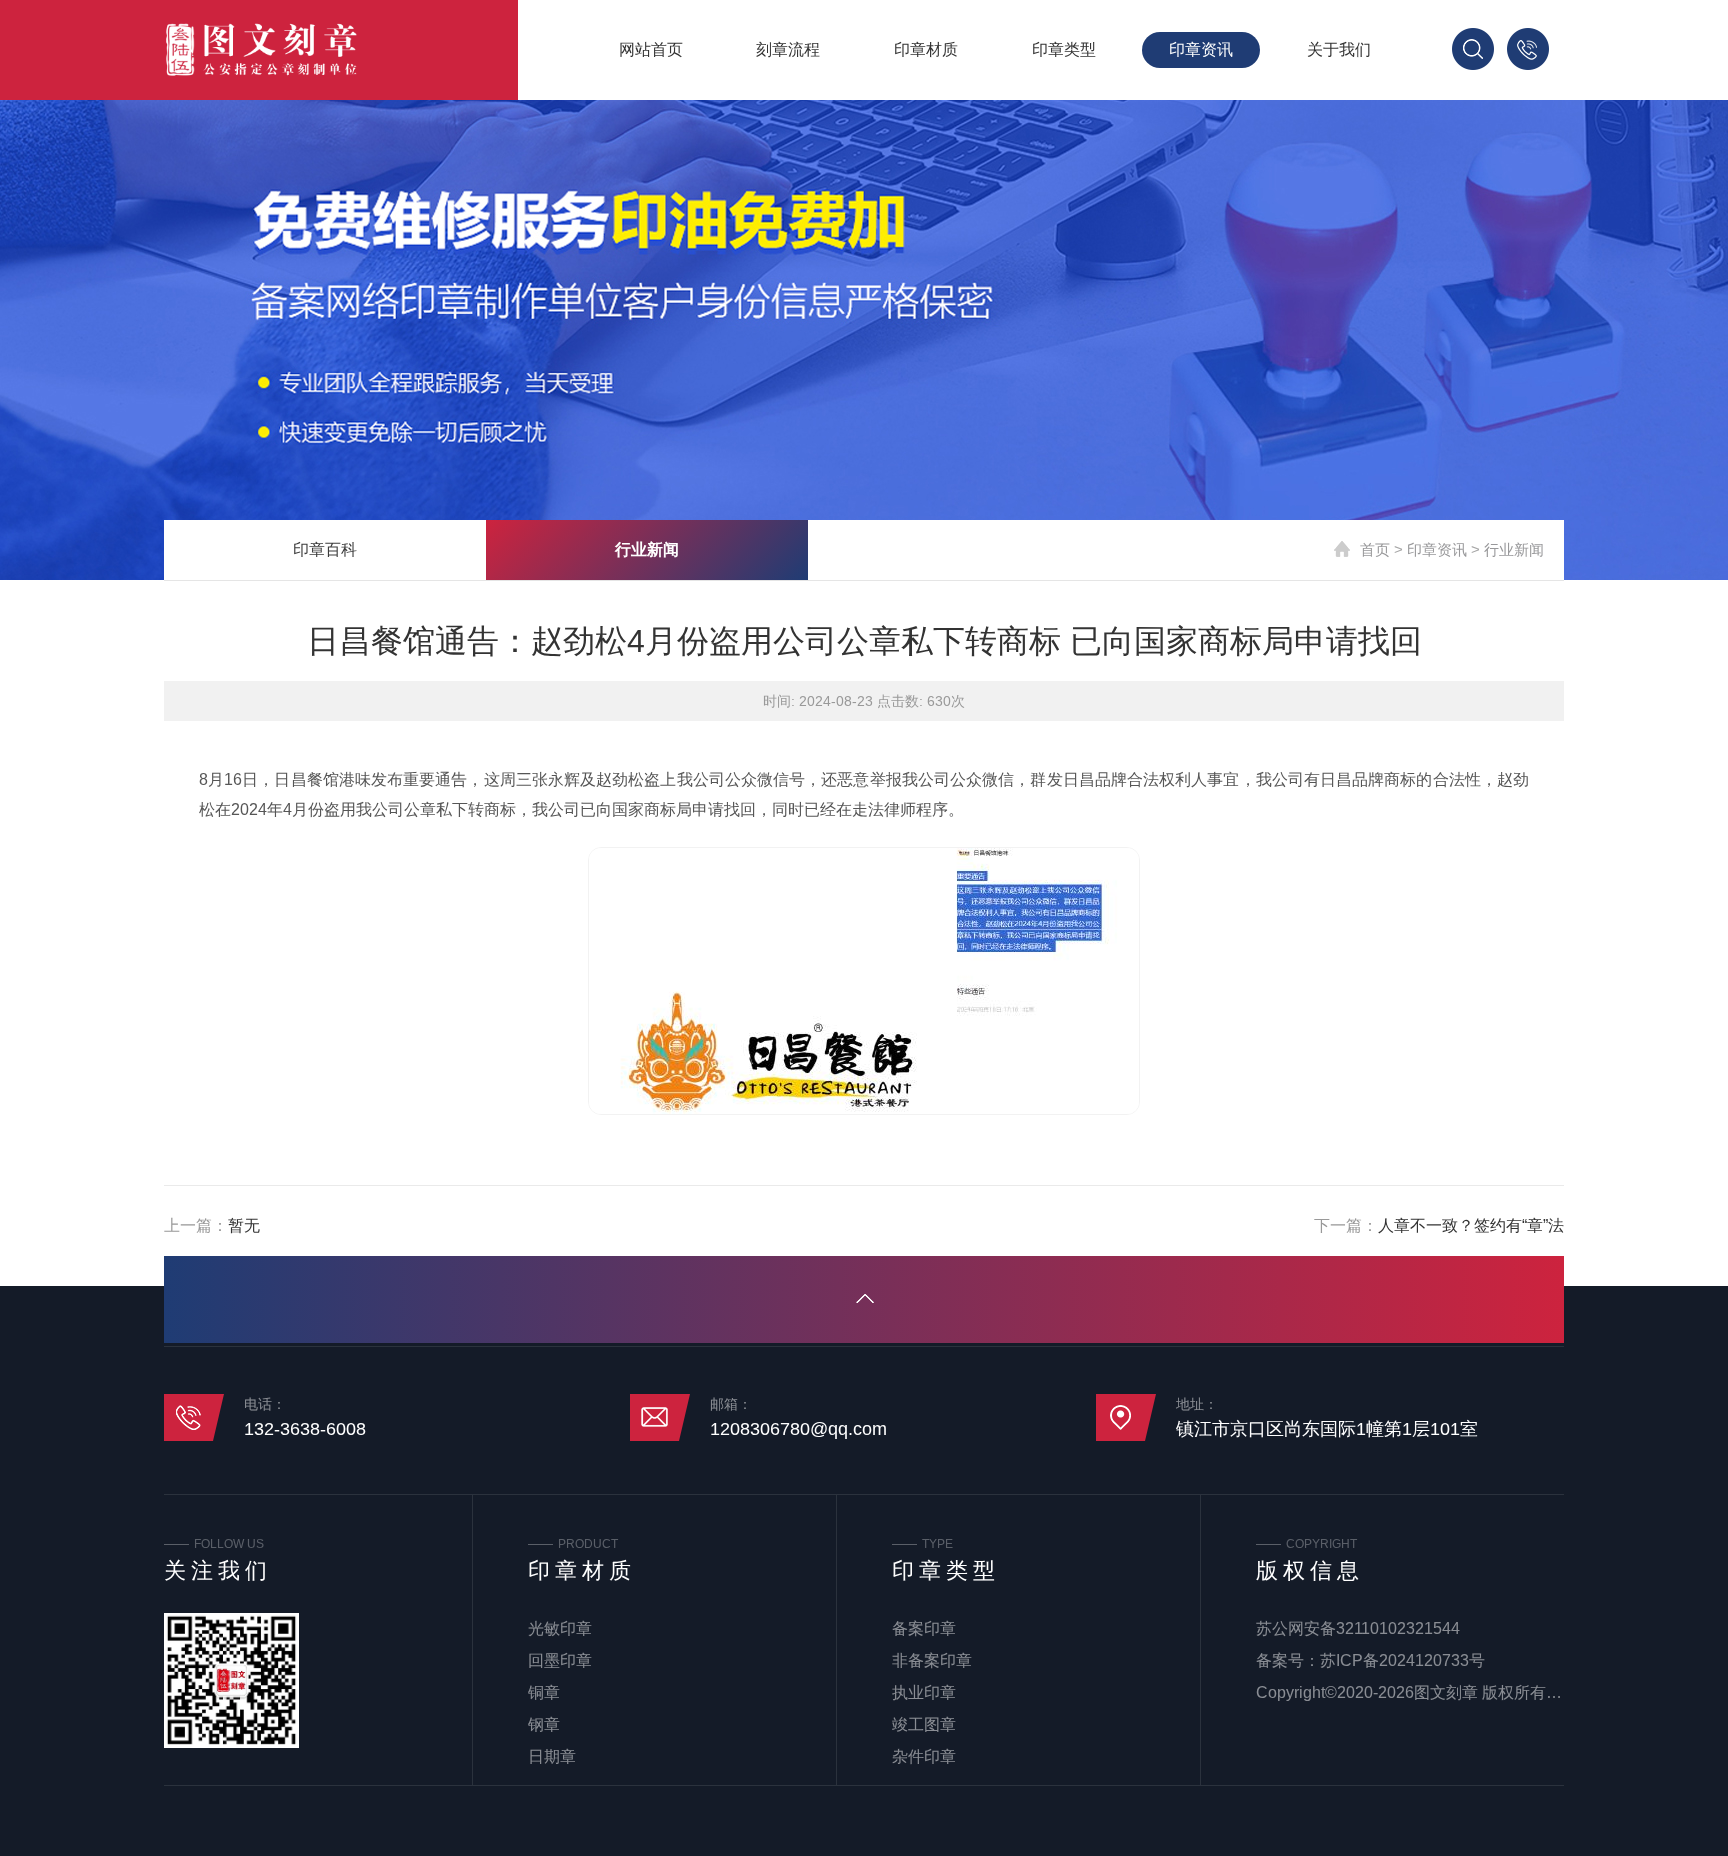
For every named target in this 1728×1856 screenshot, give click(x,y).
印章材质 (926, 49)
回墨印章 (560, 1660)
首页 (1375, 549)
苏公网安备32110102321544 (1358, 1628)
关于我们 (1339, 49)
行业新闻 (647, 549)
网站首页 (651, 49)
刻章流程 (788, 49)
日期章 (552, 1756)
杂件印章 (924, 1756)
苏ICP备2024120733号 (1402, 1660)
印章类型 (1064, 49)
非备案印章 (932, 1660)
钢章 (544, 1724)
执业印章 (924, 1692)
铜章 (544, 1692)
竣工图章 (924, 1724)
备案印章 (924, 1628)
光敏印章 (560, 1628)
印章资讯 (1201, 49)
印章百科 (325, 549)
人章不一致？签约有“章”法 (1471, 1225)
